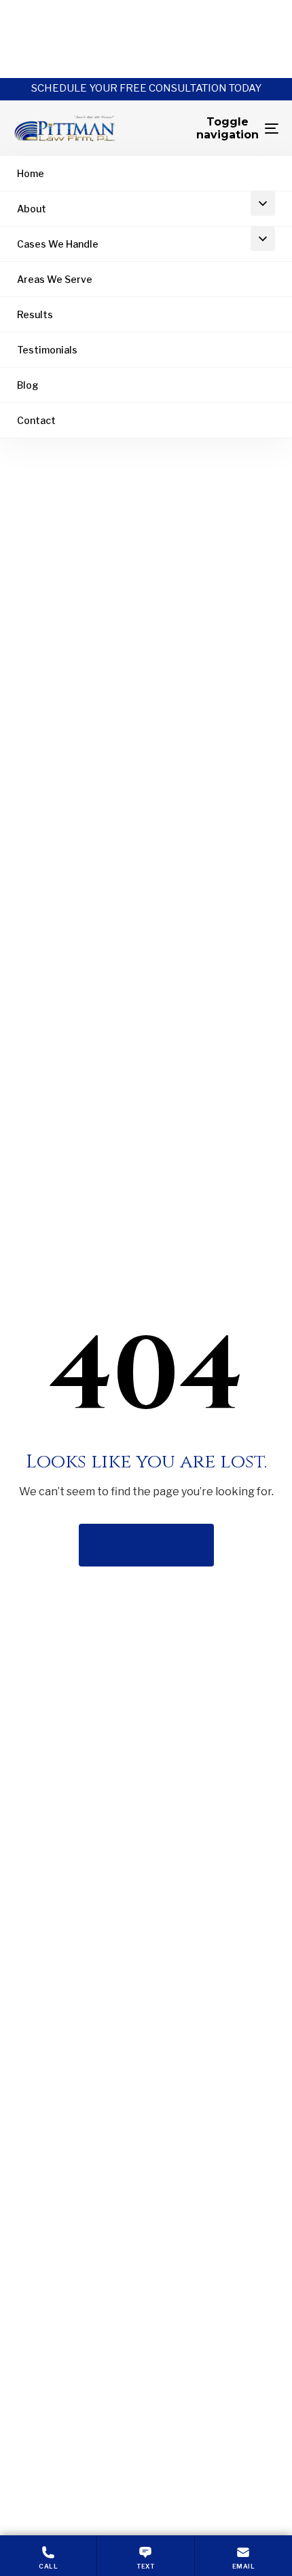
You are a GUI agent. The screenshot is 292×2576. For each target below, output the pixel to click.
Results (35, 314)
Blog (28, 385)
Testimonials (47, 350)
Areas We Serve (55, 279)
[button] (263, 204)
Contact (36, 420)
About (32, 209)
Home (31, 173)
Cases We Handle (58, 244)
